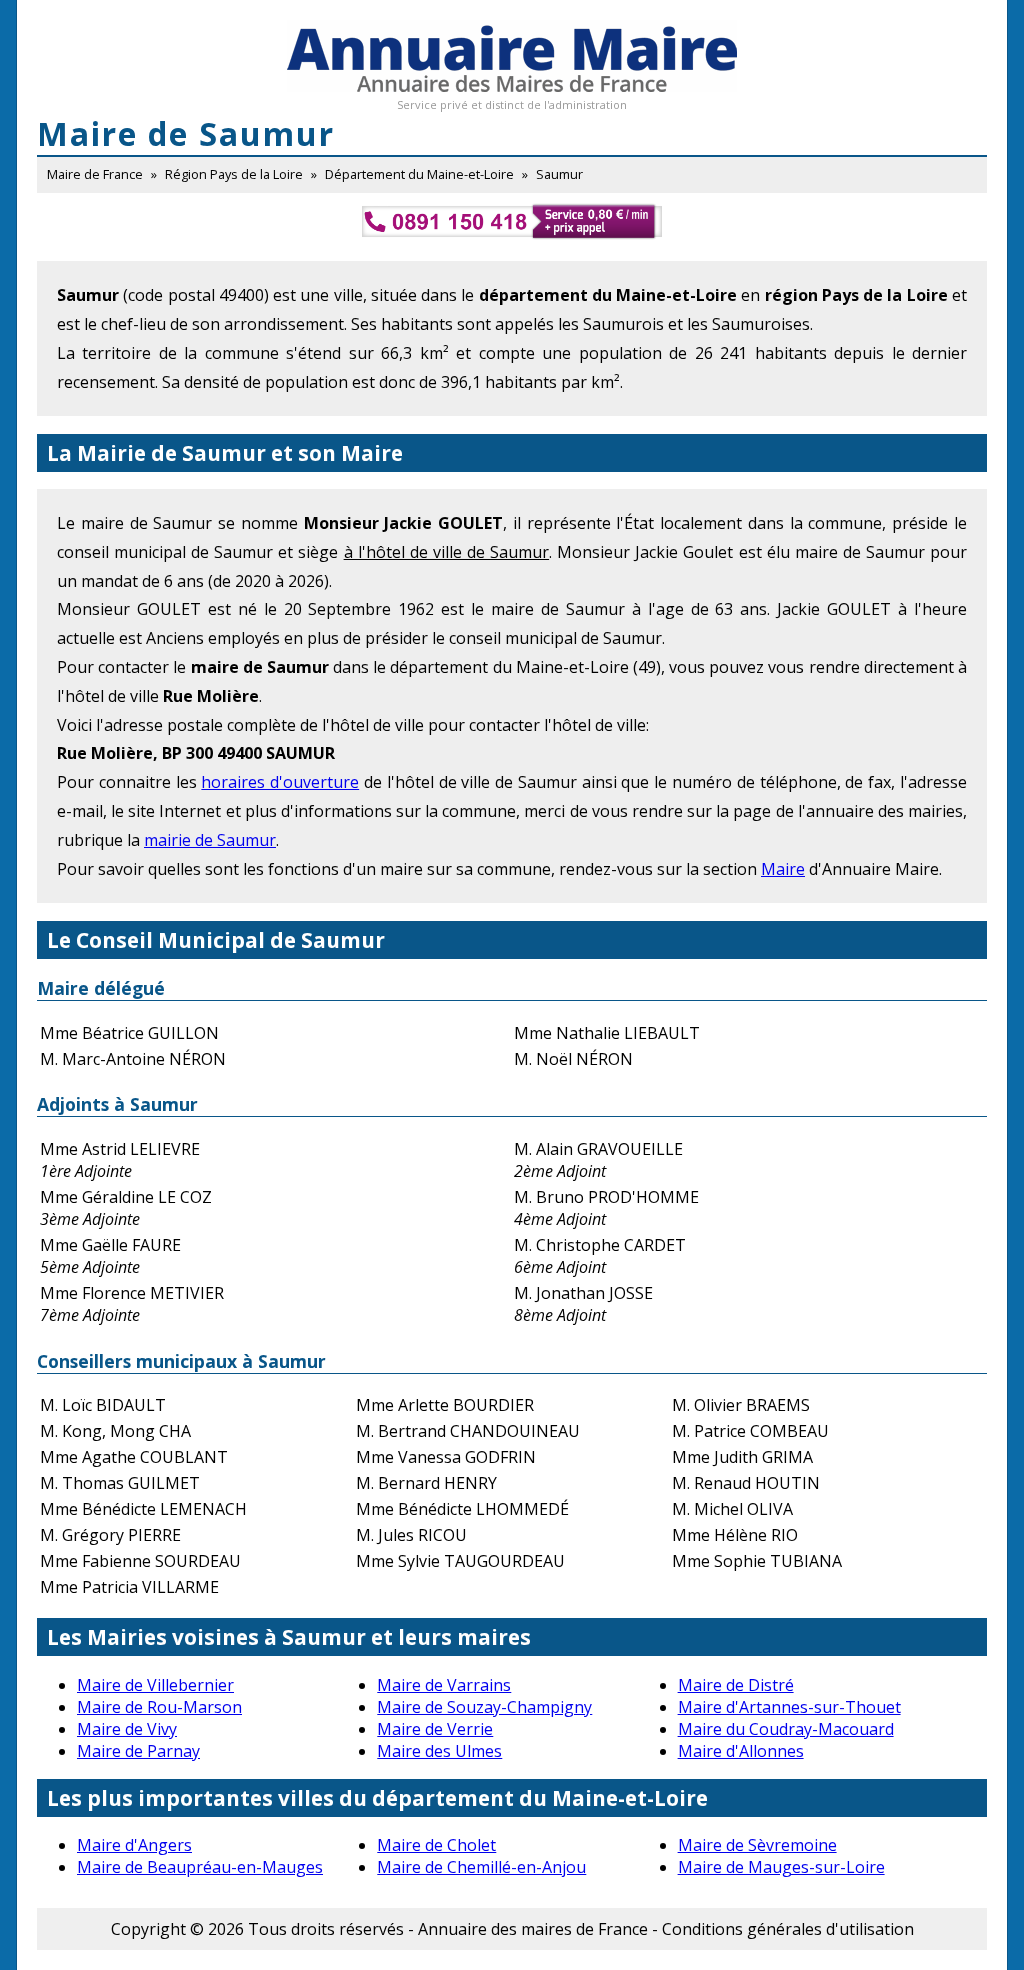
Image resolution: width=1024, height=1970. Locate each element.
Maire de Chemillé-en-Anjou (481, 1867)
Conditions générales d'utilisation (788, 1929)
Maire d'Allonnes (741, 1751)
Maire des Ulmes (439, 1751)
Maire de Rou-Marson (159, 1707)
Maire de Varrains (444, 1685)
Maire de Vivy (127, 1729)
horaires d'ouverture (280, 782)
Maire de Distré (736, 1685)
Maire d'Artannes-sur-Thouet (789, 1707)
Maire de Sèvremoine (757, 1845)
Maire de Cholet (436, 1845)
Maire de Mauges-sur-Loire (781, 1867)
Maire (783, 869)
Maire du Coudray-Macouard (786, 1729)
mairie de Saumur (210, 840)
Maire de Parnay (138, 1751)
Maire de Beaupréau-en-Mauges (200, 1867)
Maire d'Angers (134, 1845)
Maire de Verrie (435, 1729)
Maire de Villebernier (155, 1685)
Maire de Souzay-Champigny (484, 1707)
